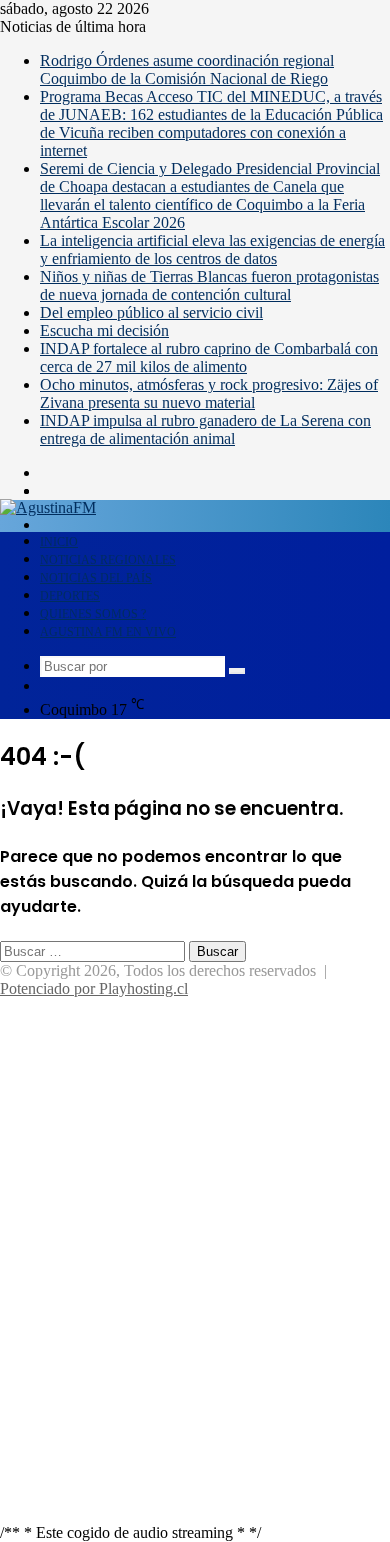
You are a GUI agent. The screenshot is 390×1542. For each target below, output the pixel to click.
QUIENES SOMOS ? (93, 614)
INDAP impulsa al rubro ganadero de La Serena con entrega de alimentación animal (205, 429)
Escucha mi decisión (104, 330)
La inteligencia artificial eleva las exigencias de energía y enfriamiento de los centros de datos (212, 249)
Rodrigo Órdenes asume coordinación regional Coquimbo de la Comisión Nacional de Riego (187, 69)
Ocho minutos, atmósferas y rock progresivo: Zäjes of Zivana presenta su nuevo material (209, 393)
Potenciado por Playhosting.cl (94, 988)
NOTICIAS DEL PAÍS (96, 578)
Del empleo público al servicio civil (151, 312)
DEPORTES (70, 596)
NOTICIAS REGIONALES (108, 560)
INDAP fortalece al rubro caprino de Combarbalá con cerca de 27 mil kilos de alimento (209, 357)
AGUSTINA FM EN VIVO (108, 632)
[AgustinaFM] (48, 507)
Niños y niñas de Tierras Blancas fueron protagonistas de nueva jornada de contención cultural (209, 285)
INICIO (59, 542)
